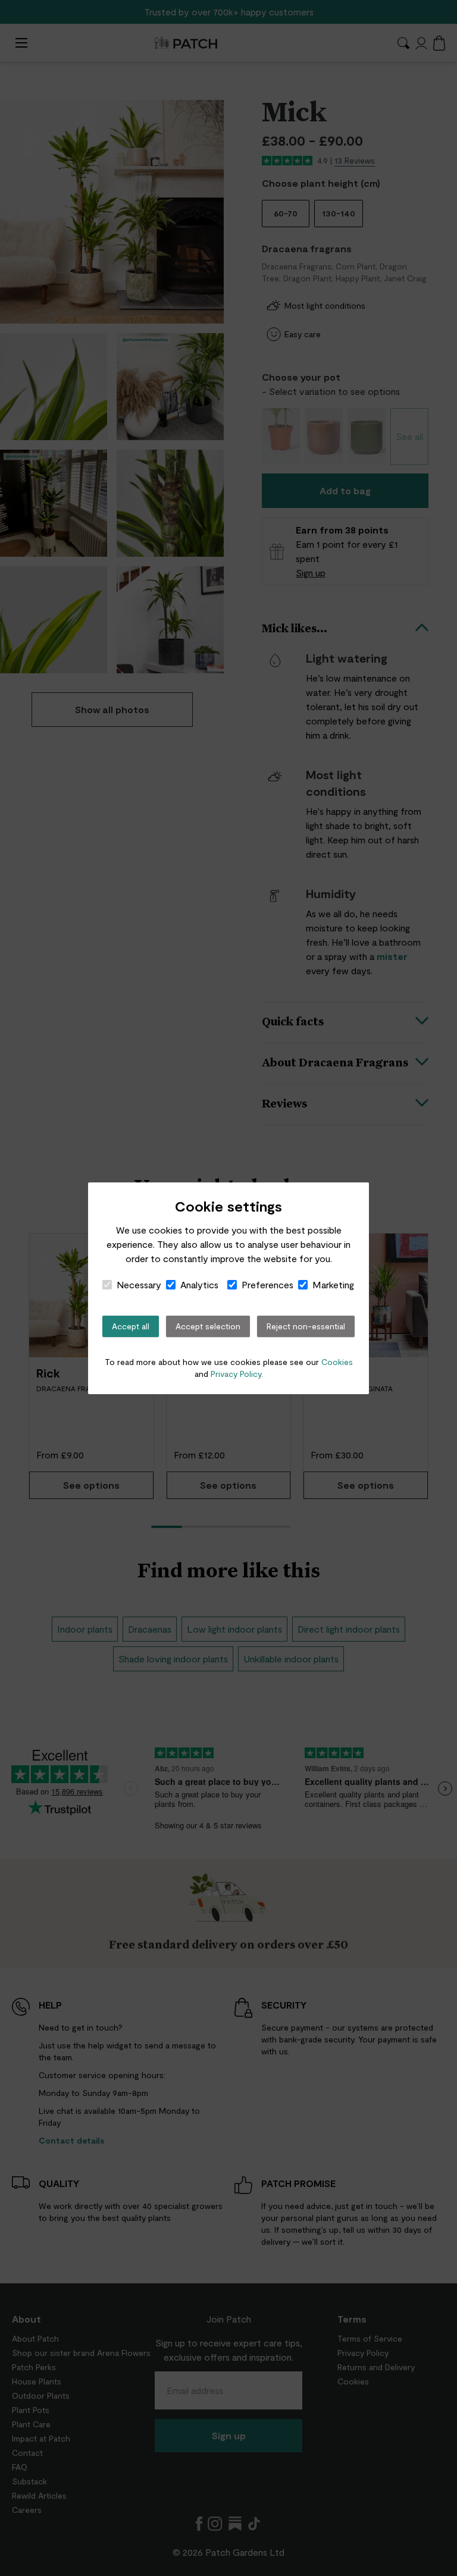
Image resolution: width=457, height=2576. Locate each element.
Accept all (131, 1326)
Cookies (337, 1362)
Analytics (199, 1284)
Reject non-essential (306, 1326)
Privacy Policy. (237, 1374)
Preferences (267, 1284)
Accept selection (208, 1326)
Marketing (333, 1284)
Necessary (139, 1284)
